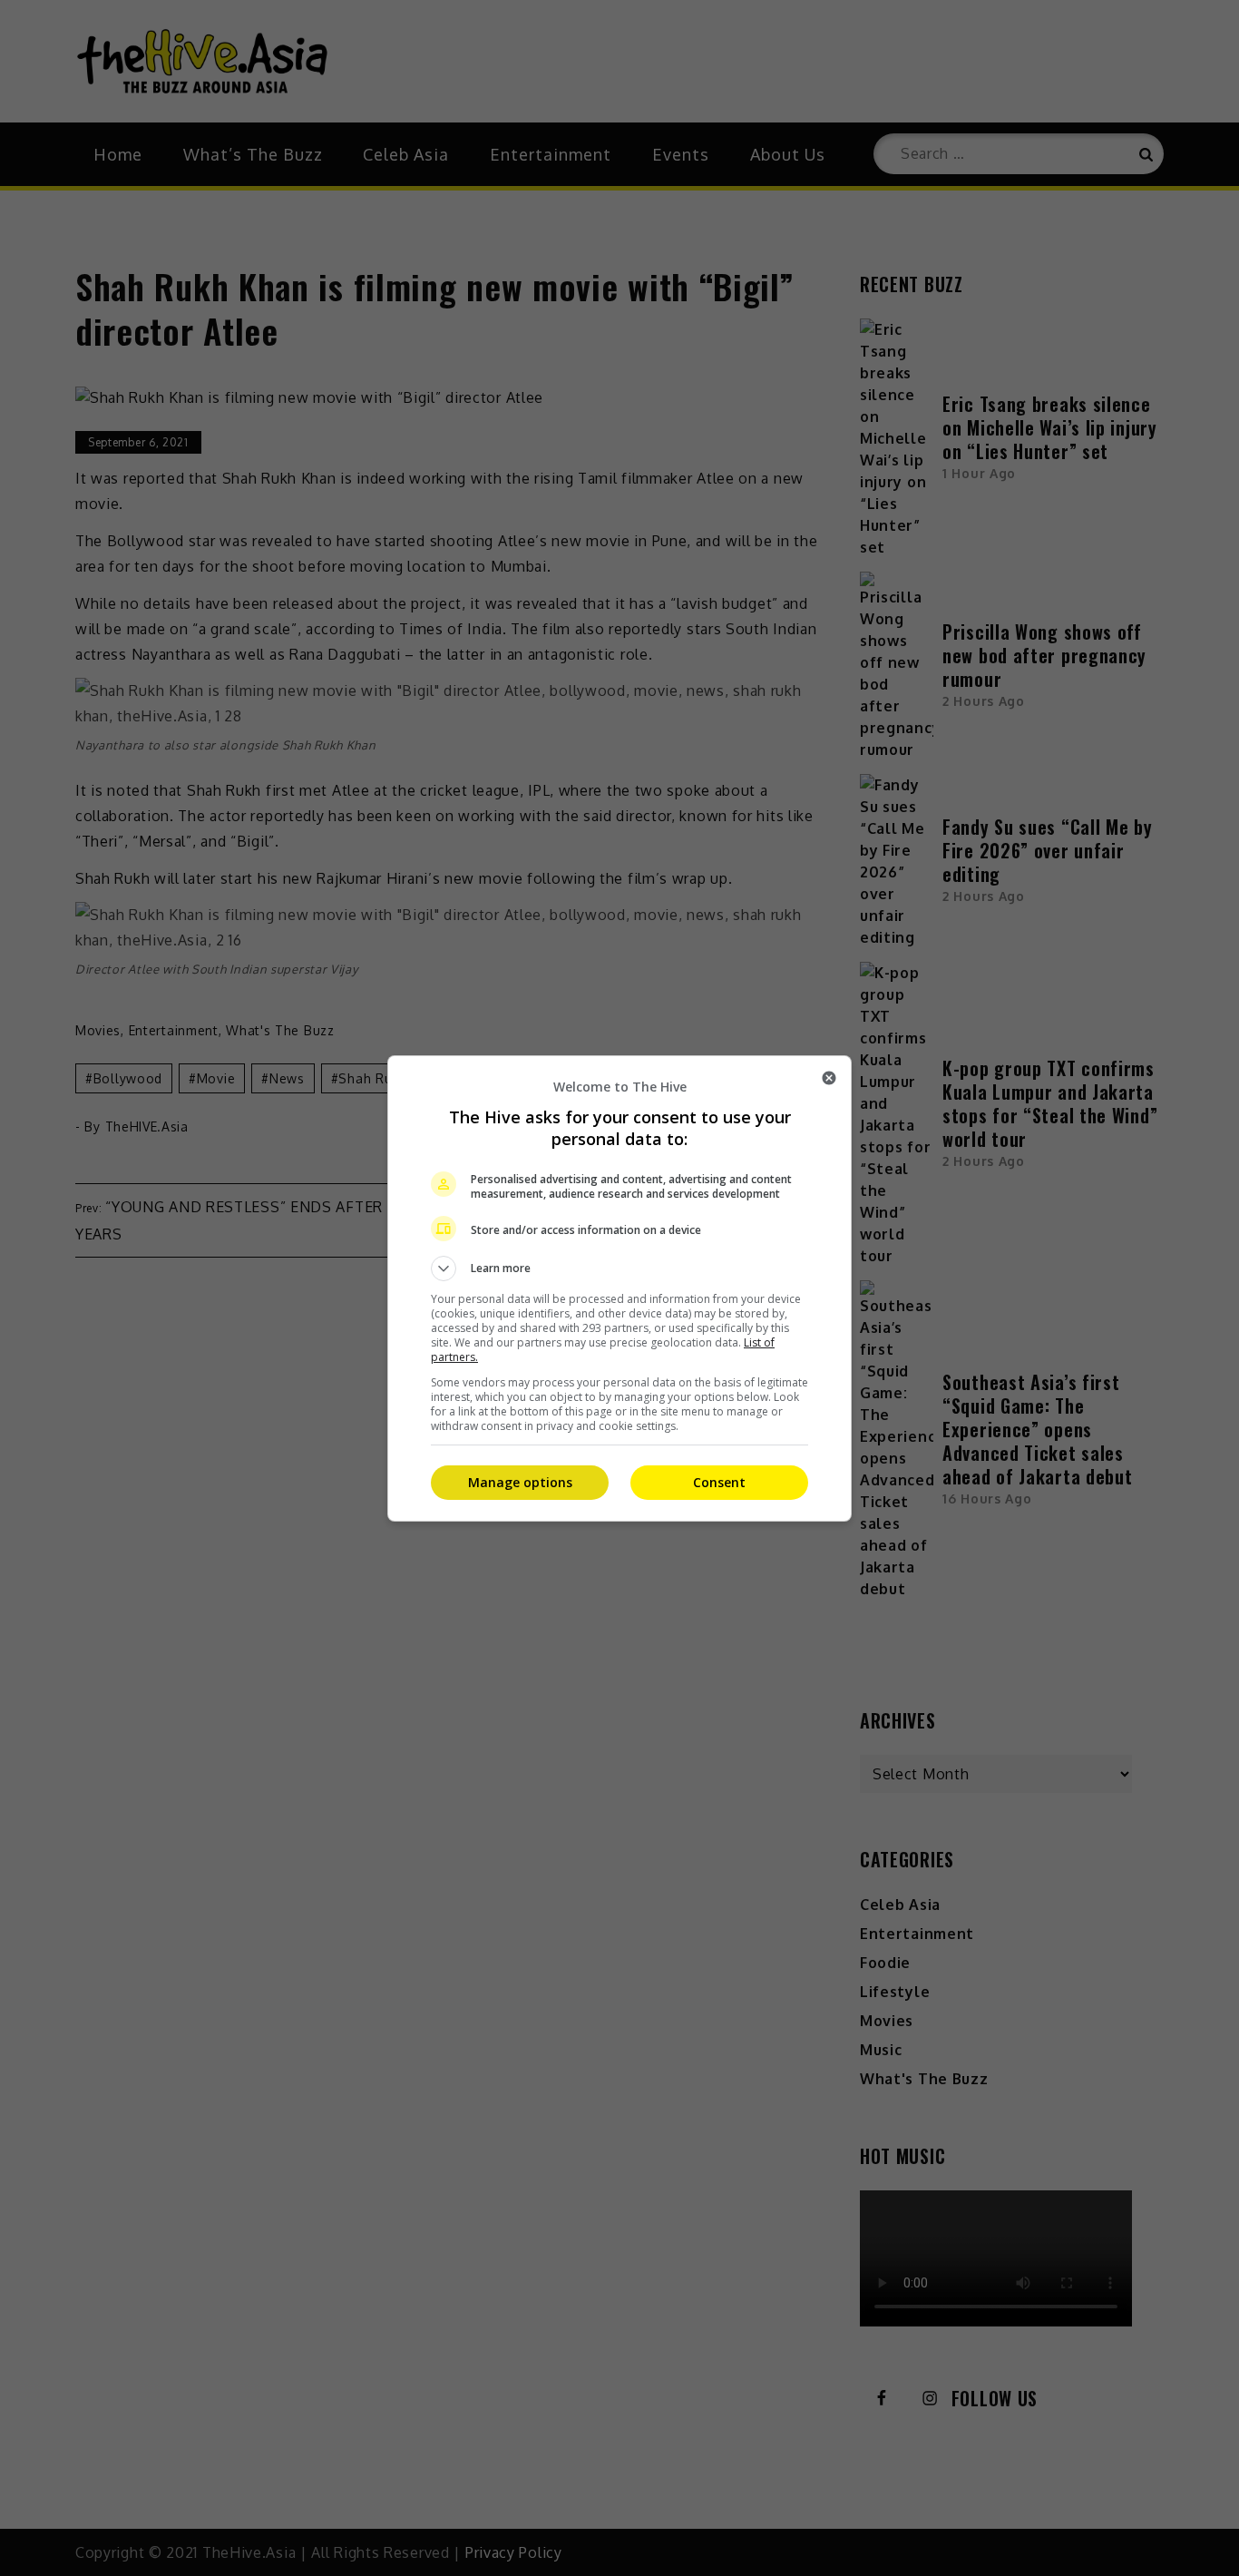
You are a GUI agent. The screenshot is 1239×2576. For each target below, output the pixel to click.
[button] (619, 1268)
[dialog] (619, 1288)
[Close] (829, 1078)
